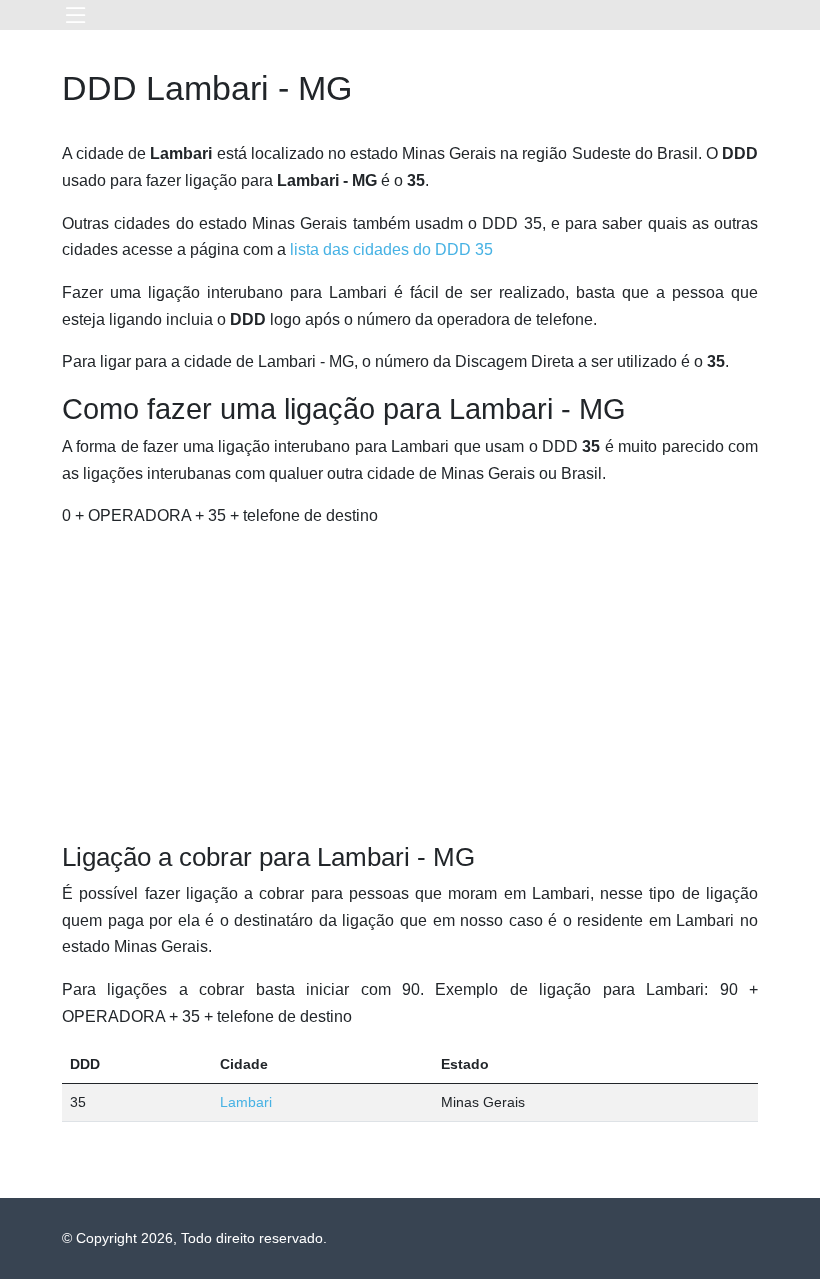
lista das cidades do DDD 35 (391, 249)
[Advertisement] (410, 686)
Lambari (246, 1102)
